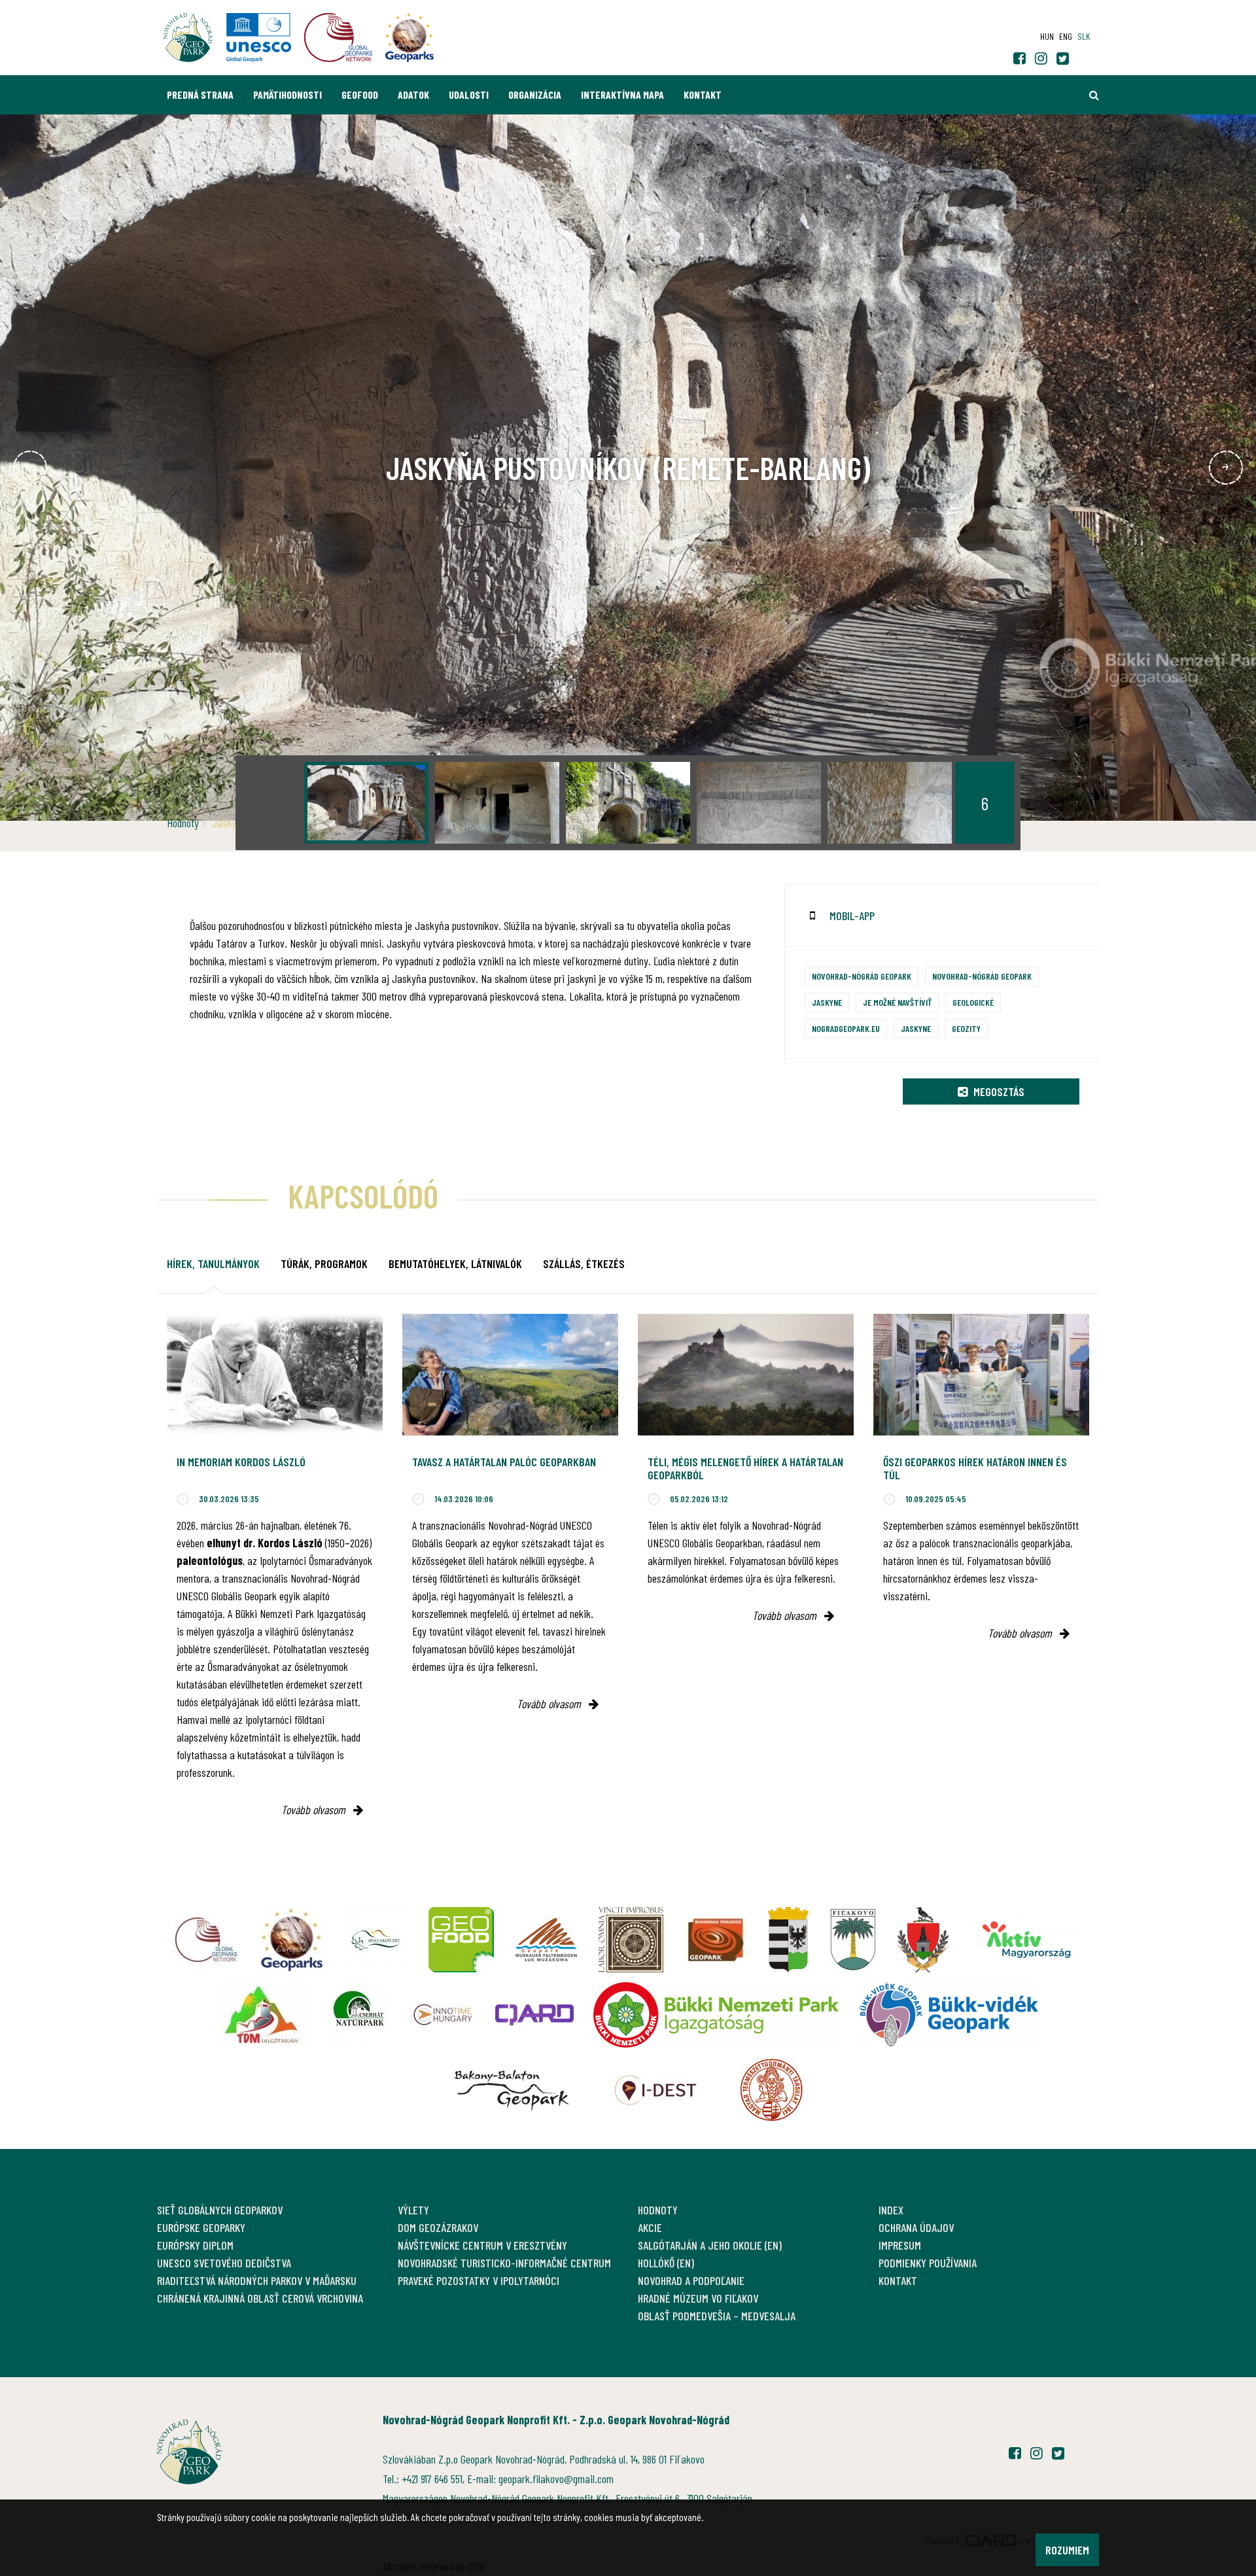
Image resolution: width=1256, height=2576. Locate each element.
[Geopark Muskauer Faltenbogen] (546, 1940)
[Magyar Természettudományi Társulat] (772, 2090)
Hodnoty (183, 823)
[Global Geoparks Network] (206, 1940)
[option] (366, 803)
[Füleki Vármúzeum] (631, 1940)
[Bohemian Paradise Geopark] (716, 1940)
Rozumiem (1067, 2550)
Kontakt (703, 94)
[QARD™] (534, 2015)
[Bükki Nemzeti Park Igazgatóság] (716, 2015)
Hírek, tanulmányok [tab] (213, 1263)
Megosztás (998, 1091)
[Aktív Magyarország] (1026, 1940)
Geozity (966, 1028)
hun (1047, 36)
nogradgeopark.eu (846, 1028)
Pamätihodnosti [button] (288, 94)
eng (1066, 36)
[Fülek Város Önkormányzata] (853, 1940)
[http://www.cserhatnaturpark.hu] (358, 2015)
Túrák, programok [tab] (324, 1263)
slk (1084, 36)
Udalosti (469, 94)
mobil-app (852, 916)
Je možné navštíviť (897, 1002)
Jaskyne (827, 1002)
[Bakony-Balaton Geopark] (512, 2090)
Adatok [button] (413, 94)
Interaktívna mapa (622, 94)
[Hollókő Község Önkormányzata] (923, 1940)
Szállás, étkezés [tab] (584, 1263)
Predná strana (200, 94)
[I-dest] (655, 2090)
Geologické (973, 1002)
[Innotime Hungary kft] (443, 2015)
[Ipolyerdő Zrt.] (376, 1940)
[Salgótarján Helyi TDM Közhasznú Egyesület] (262, 2015)
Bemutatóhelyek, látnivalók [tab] (455, 1263)
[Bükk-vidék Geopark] (948, 2015)
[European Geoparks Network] (291, 1940)
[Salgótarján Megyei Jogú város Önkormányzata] (788, 1940)
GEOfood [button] (360, 94)
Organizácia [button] (535, 94)
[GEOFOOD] (461, 1940)
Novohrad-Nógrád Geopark (862, 976)
